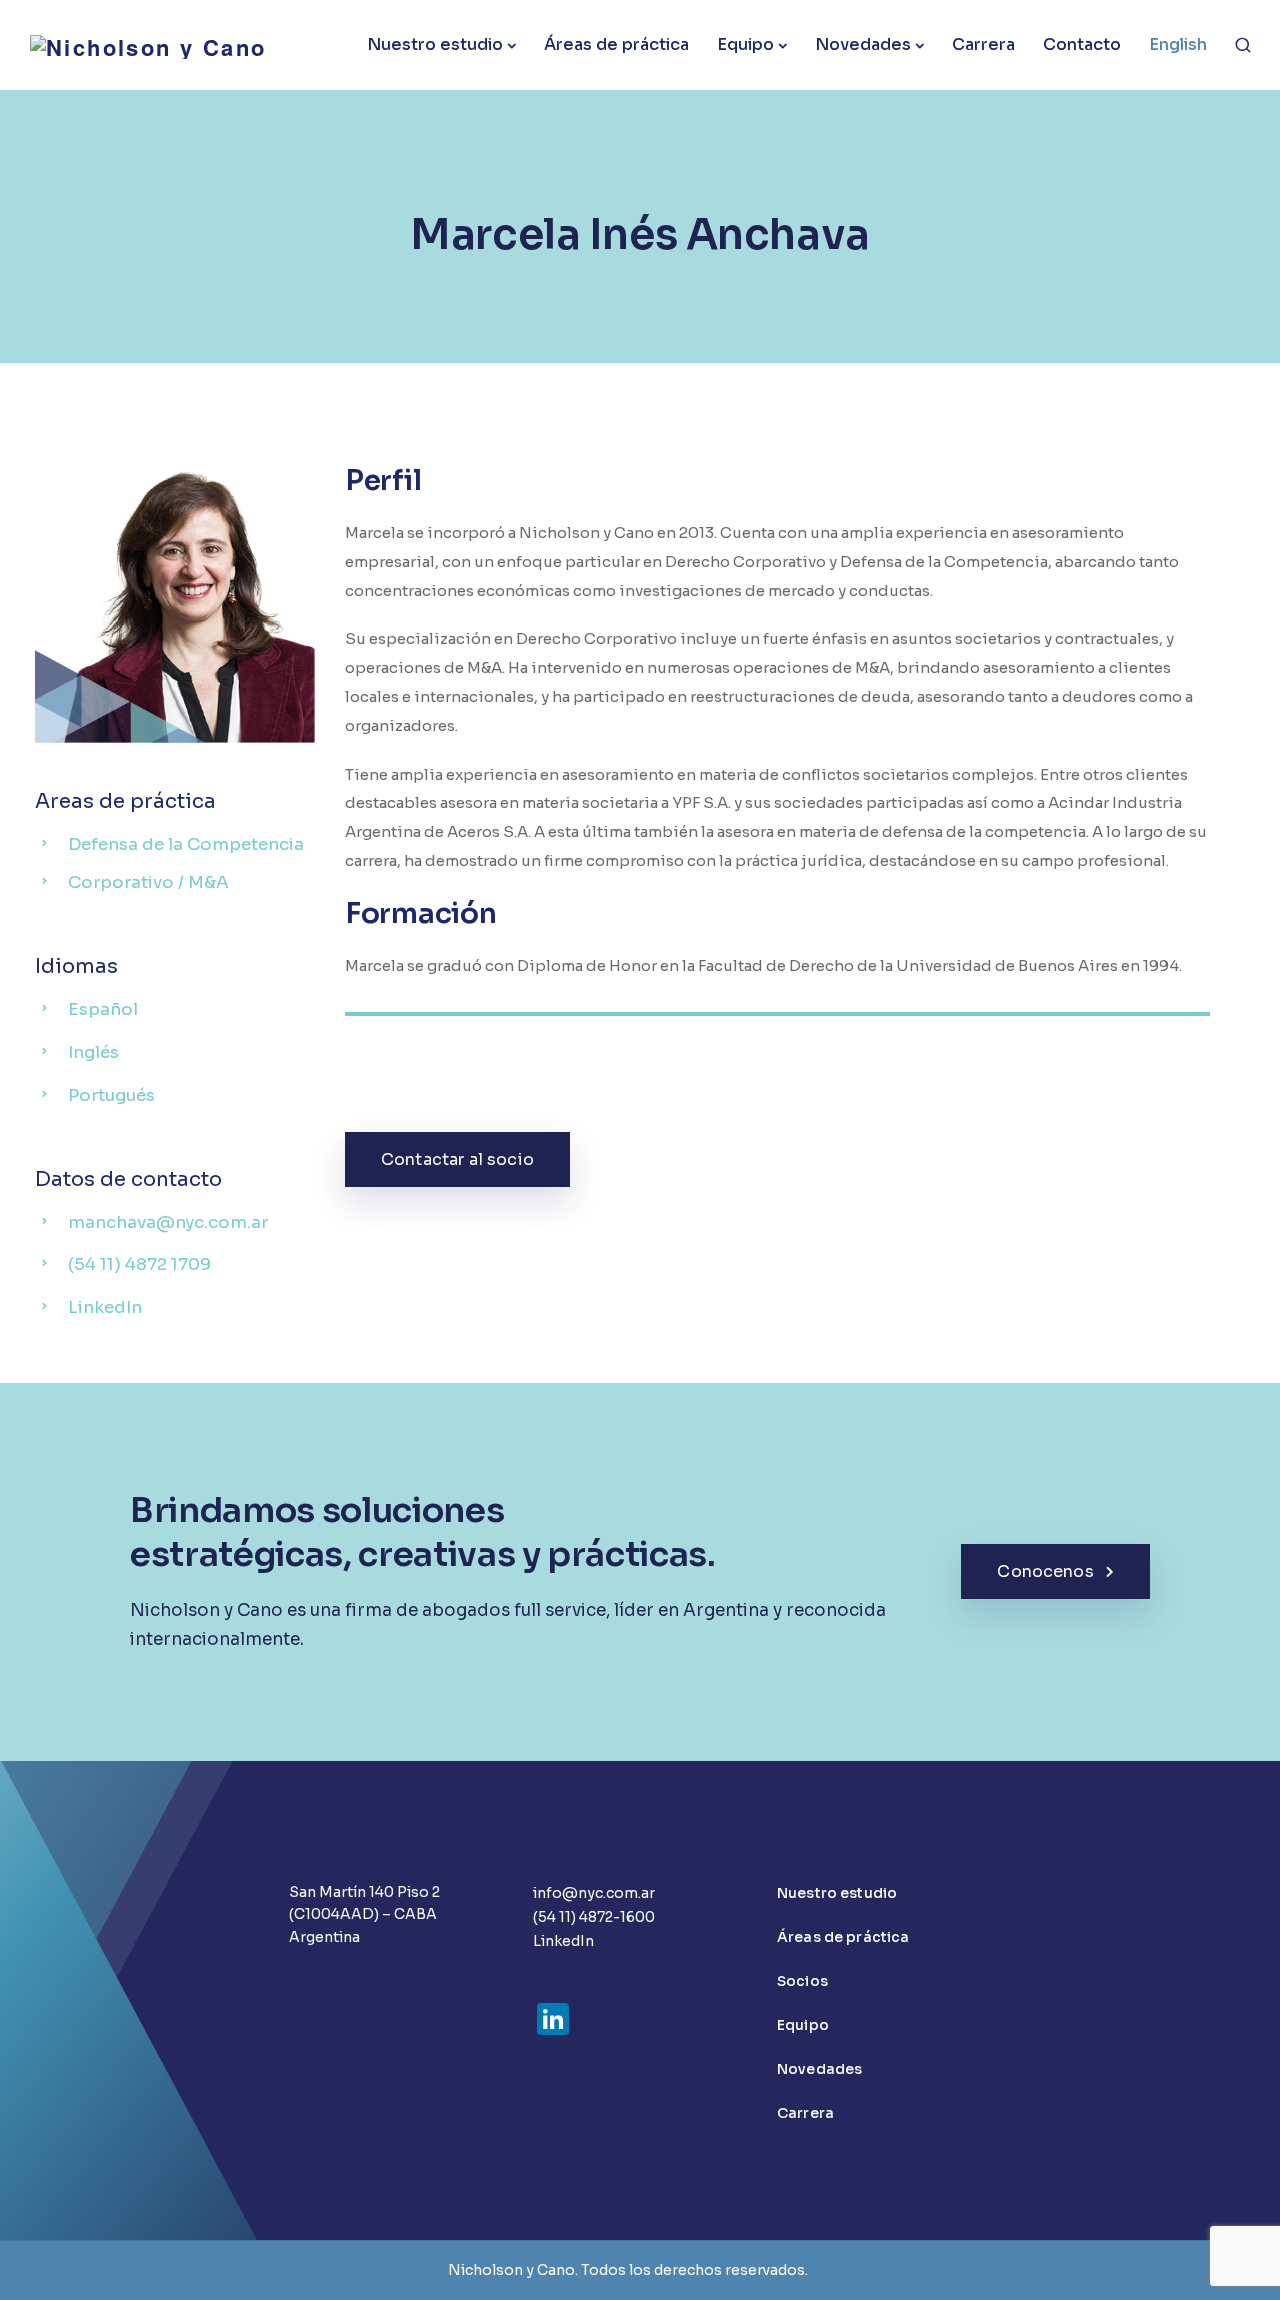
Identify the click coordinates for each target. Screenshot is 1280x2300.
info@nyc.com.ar (594, 1893)
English (1178, 44)
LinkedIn (563, 1941)
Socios (802, 1981)
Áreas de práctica (616, 44)
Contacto (1082, 44)
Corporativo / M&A (148, 882)
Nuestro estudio (435, 44)
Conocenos (1045, 1571)
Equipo (745, 44)
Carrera (983, 44)
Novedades (863, 44)
